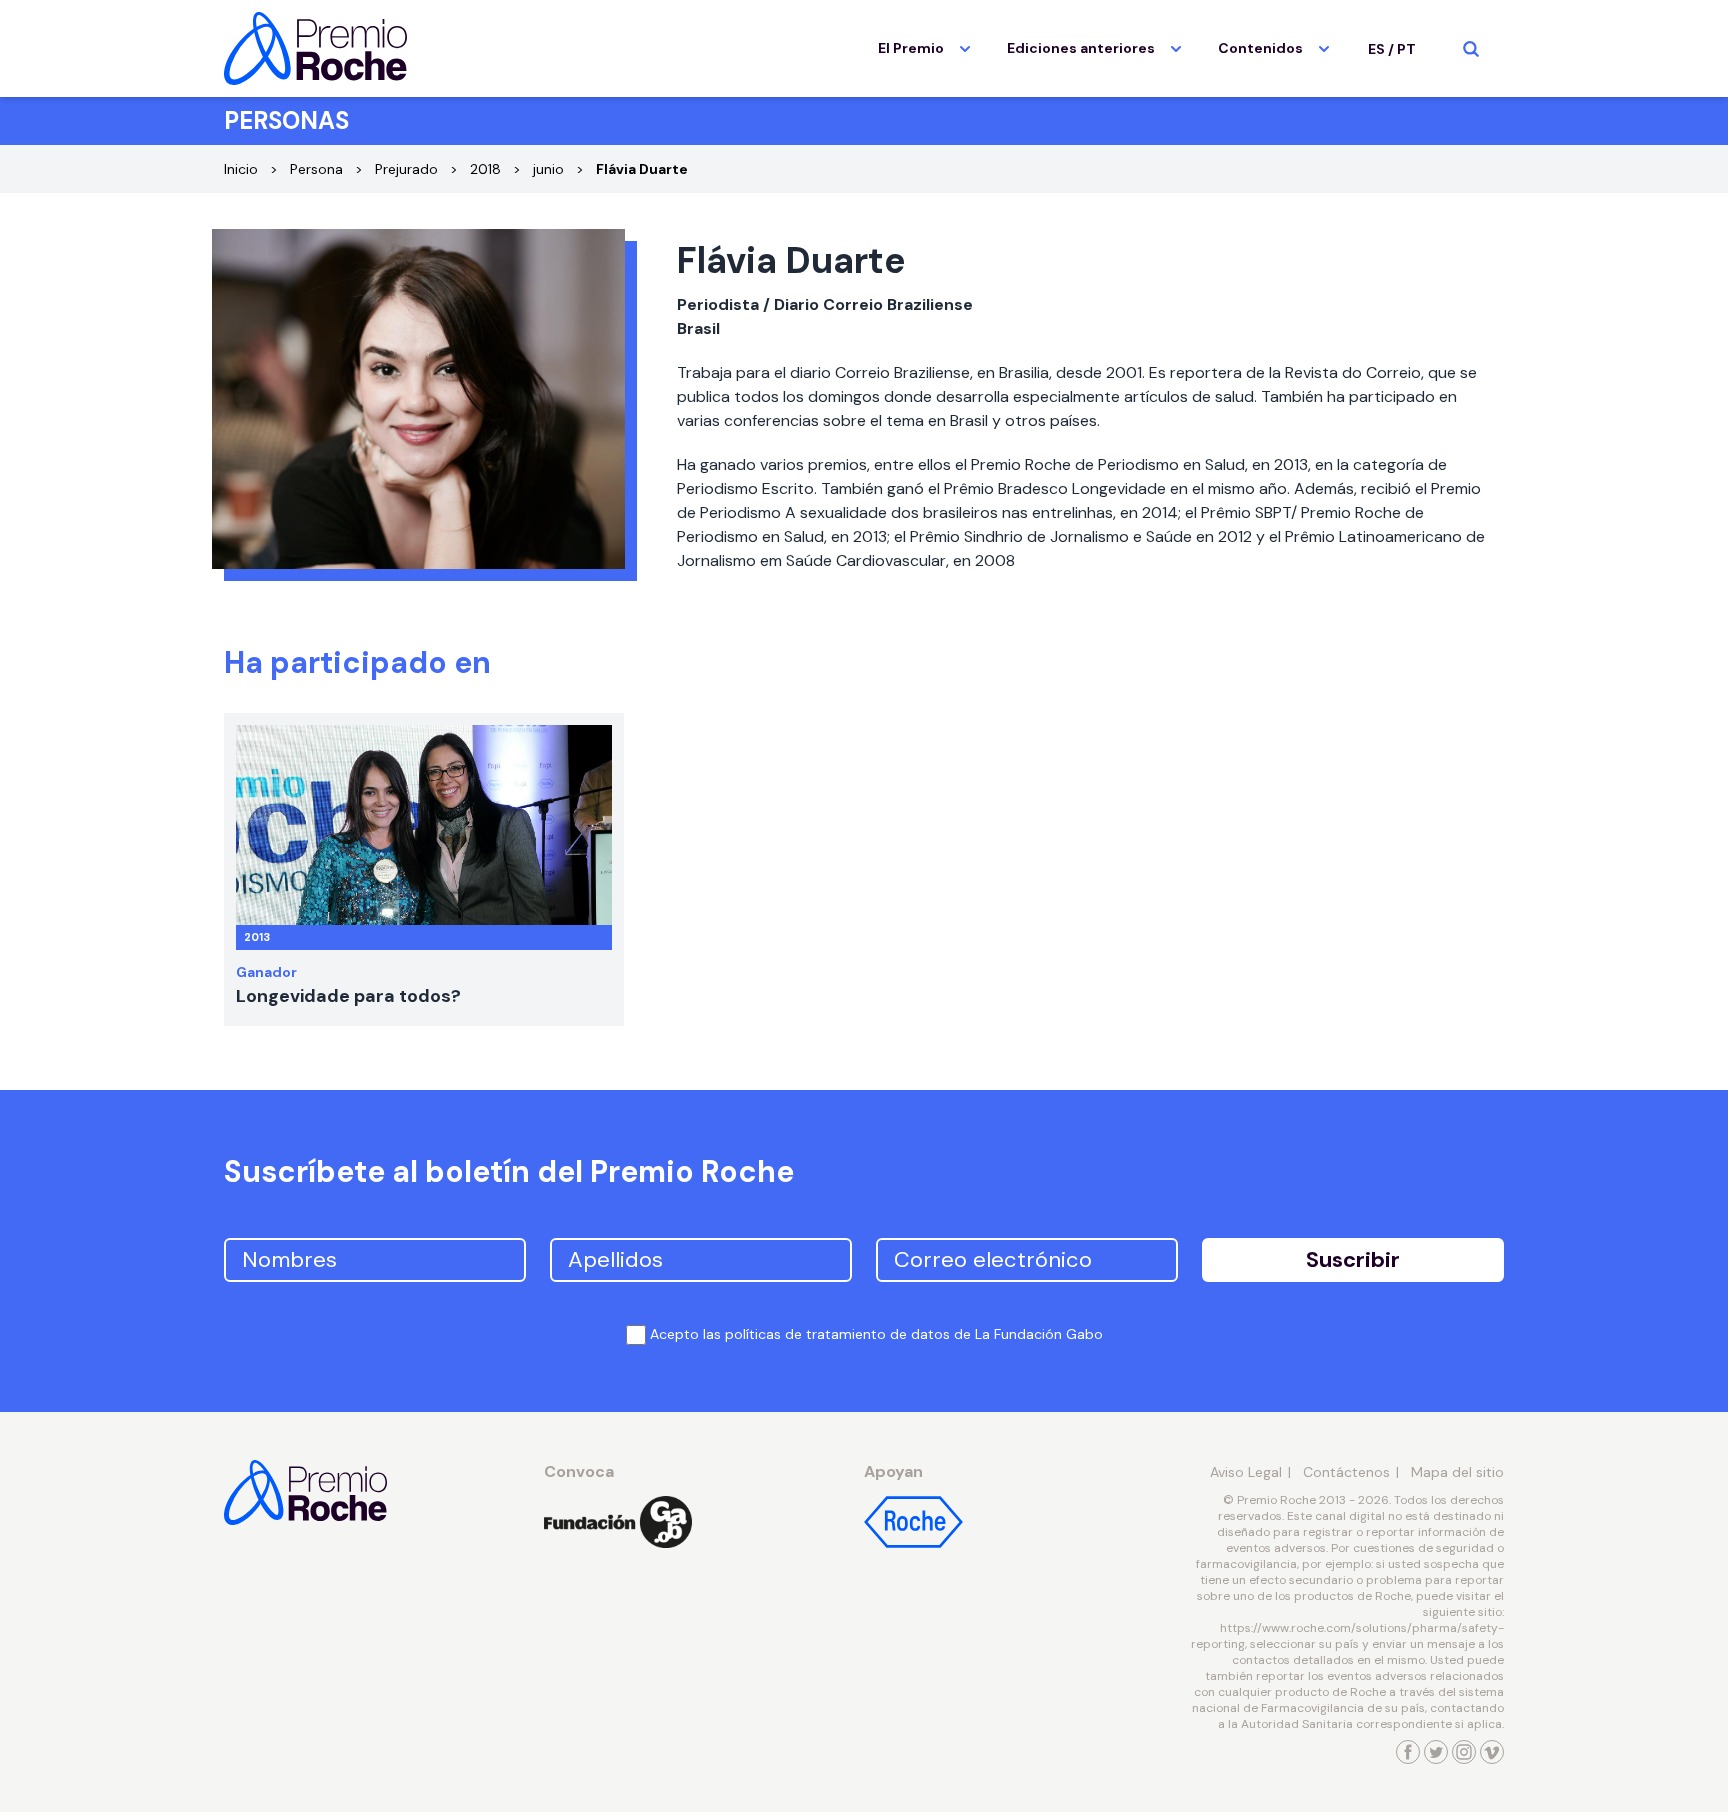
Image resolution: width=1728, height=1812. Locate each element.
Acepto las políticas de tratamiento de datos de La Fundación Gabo (876, 1334)
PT (1406, 49)
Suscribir (1353, 1259)
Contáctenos (1346, 1472)
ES (1376, 49)
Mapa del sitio (1457, 1472)
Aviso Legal (1246, 1472)
